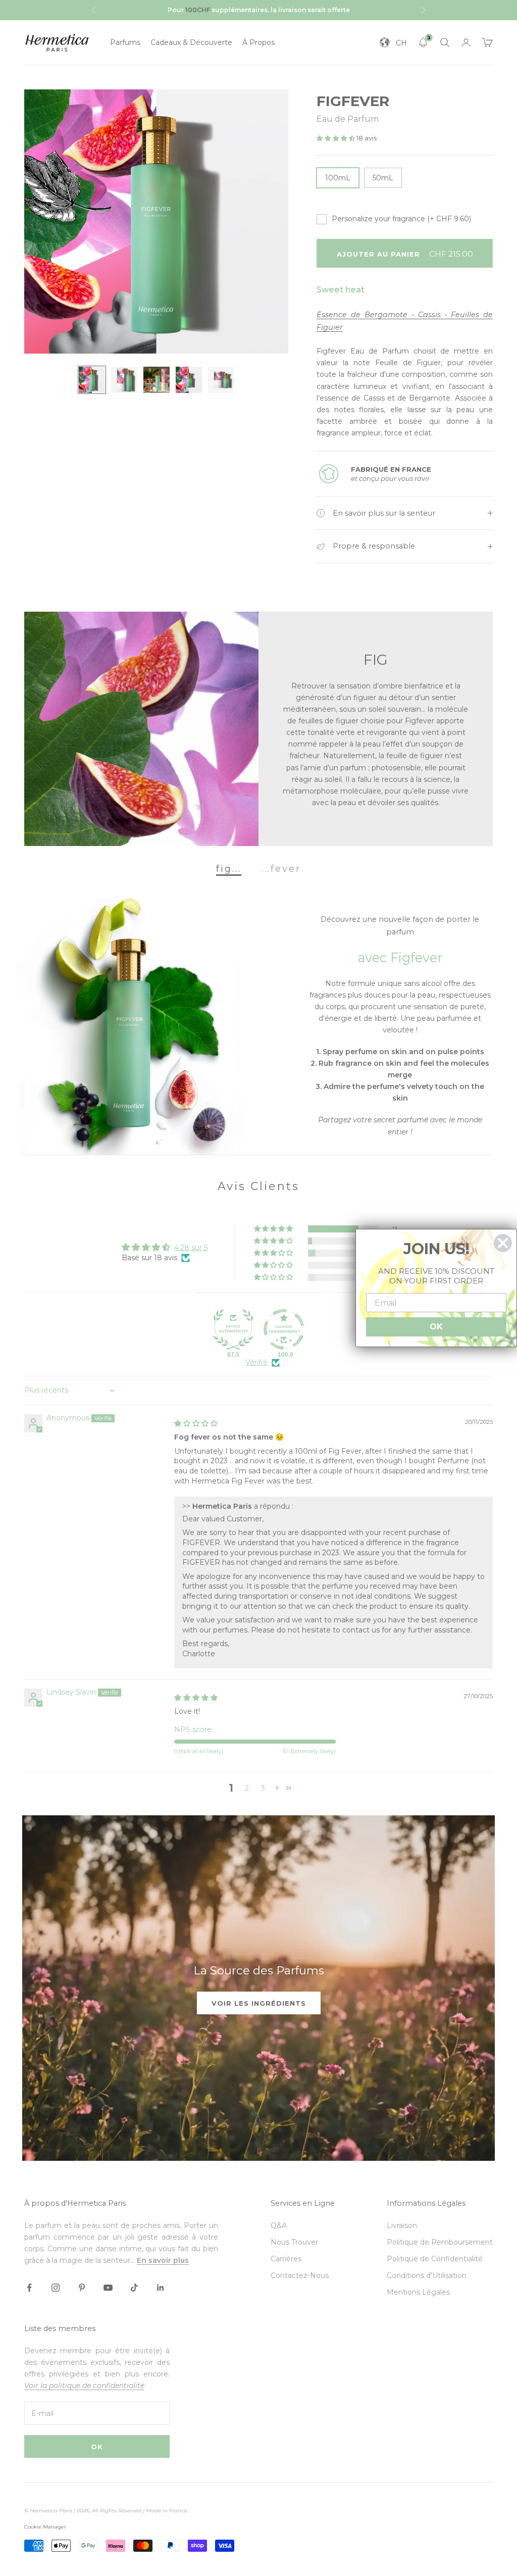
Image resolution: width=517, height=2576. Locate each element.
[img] (196, 1423)
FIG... (229, 868)
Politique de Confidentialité (435, 2259)
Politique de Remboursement (440, 2242)
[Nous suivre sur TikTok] (134, 2288)
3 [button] (263, 1788)
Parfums (125, 42)
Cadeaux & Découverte (191, 42)
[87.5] (233, 1329)
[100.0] (284, 1329)
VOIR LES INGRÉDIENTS (259, 2003)
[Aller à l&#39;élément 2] (124, 380)
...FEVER (281, 868)
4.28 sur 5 (191, 1248)
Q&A (279, 2225)
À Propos (258, 42)
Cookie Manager (45, 2527)
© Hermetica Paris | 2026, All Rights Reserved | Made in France (106, 2511)
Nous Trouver (294, 2242)
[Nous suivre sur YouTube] (108, 2288)
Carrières (286, 2259)
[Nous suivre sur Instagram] (56, 2288)
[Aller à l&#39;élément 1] (92, 380)
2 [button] (247, 1788)
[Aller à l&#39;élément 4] (189, 380)
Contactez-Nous (300, 2275)
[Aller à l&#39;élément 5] (221, 380)
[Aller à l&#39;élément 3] (157, 380)
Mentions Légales (418, 2292)
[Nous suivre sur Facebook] (29, 2288)
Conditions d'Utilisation (427, 2275)
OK (97, 2447)
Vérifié (256, 1362)
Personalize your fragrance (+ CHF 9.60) (401, 219)
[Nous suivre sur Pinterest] (82, 2288)
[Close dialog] (503, 1243)
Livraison (402, 2225)
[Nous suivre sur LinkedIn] (161, 2288)
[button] (337, 138)
